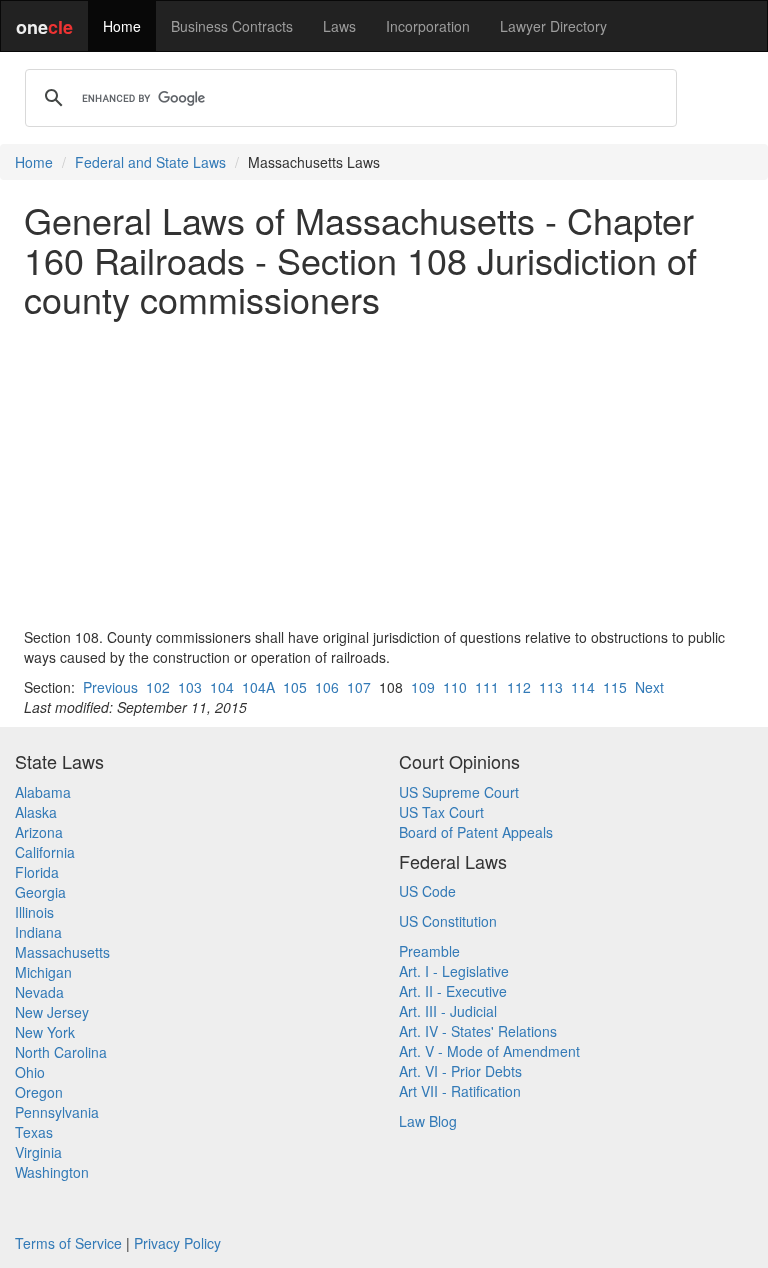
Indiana (38, 932)
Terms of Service (68, 1243)
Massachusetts (62, 952)
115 (615, 687)
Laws (339, 26)
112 (519, 687)
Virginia (38, 1152)
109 (423, 687)
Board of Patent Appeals (476, 832)
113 (551, 687)
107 (359, 687)
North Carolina (61, 1052)
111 (487, 687)
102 (158, 687)
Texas (34, 1132)
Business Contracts (232, 26)
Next (649, 687)
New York (45, 1032)
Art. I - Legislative (454, 971)
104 (222, 687)
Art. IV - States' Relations (478, 1031)
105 (295, 687)
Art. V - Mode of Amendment (489, 1051)
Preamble (429, 951)
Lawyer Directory (553, 26)
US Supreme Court (459, 792)
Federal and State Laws (150, 162)
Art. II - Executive (453, 991)
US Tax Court (441, 812)
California (45, 852)
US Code (427, 891)
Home (122, 26)
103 (190, 687)
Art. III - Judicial (448, 1011)
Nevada (39, 992)
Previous (110, 687)
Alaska (36, 812)
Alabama (43, 792)
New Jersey (52, 1012)
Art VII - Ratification (460, 1091)
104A (258, 687)
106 (327, 687)
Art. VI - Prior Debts (460, 1071)
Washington (52, 1172)
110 (455, 687)
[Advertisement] (384, 473)
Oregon (39, 1092)
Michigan (43, 972)
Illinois (34, 912)
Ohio (30, 1072)
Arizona (39, 832)
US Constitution (448, 921)
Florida (37, 872)
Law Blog (428, 1121)
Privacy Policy (177, 1243)
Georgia (40, 892)
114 (583, 687)
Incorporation (428, 26)
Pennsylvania (57, 1112)
